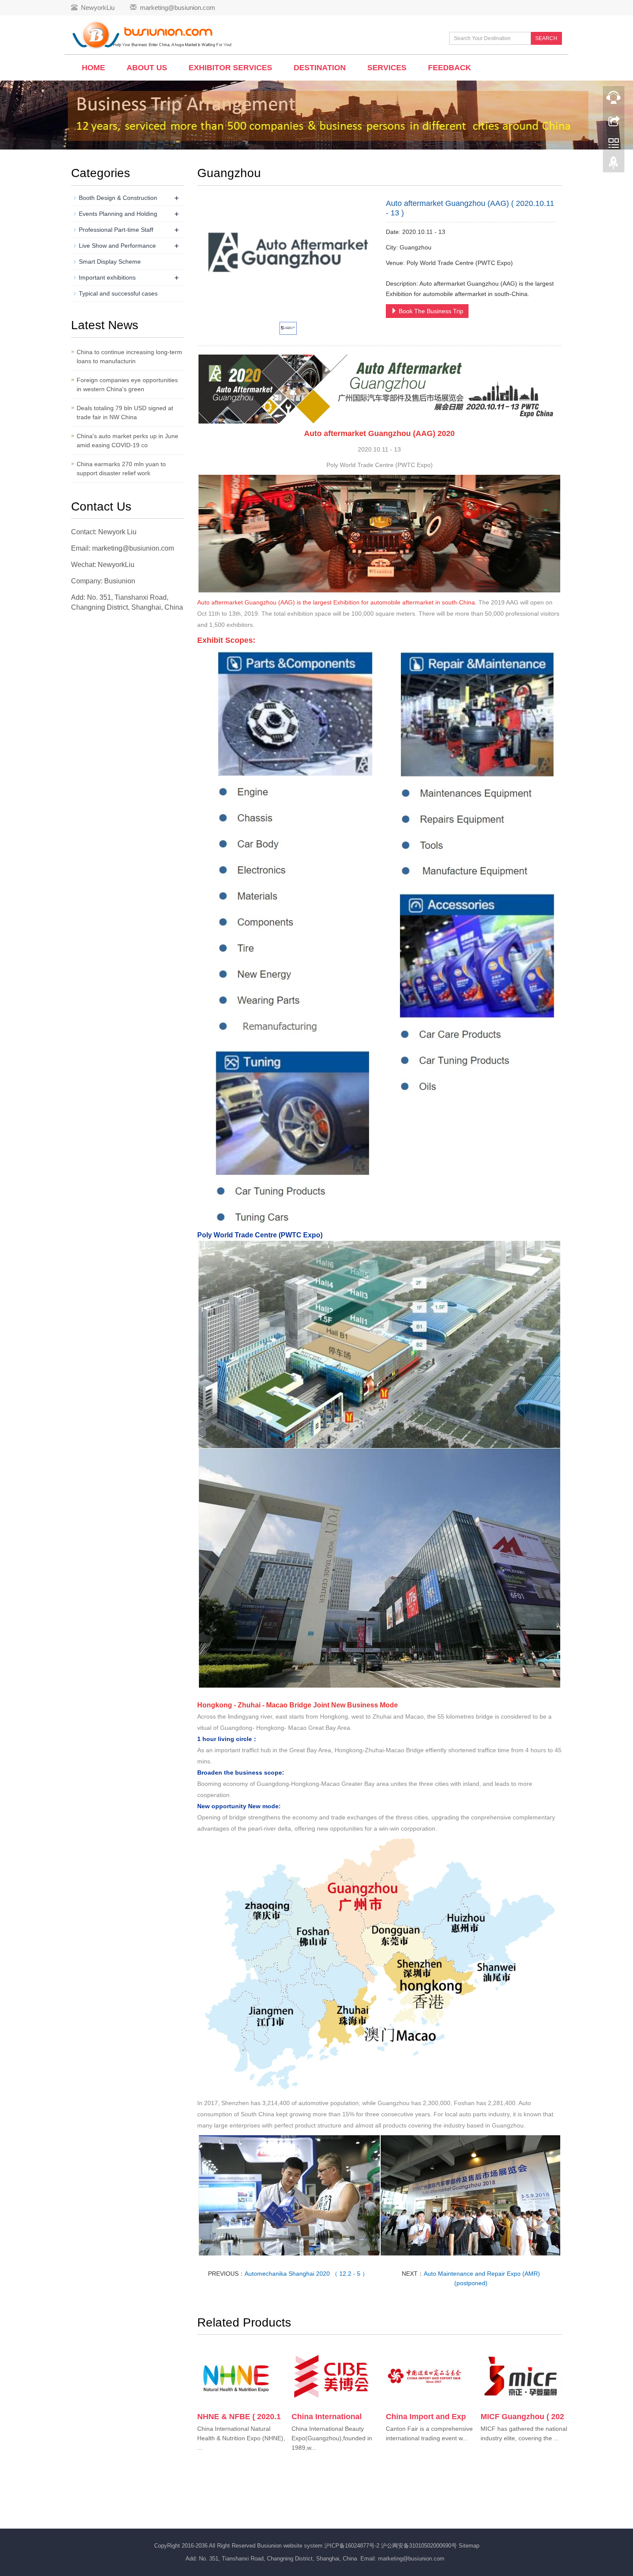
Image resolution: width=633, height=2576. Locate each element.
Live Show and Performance (117, 246)
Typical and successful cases (118, 293)
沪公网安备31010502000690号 (420, 2546)
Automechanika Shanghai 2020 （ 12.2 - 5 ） (306, 2274)
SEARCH (546, 38)
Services (387, 68)
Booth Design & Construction (118, 198)
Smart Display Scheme (110, 262)
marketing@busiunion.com (178, 8)
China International (327, 2417)
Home (93, 68)
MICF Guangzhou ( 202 (522, 2417)
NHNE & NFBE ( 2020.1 (239, 2417)
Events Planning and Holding (118, 214)
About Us (147, 68)
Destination (320, 68)
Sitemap (469, 2546)
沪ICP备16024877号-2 (353, 2546)
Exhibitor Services (230, 68)
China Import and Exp (426, 2417)
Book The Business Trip (430, 311)
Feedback (450, 68)
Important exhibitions (107, 277)
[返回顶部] (614, 165)
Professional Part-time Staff (116, 230)
